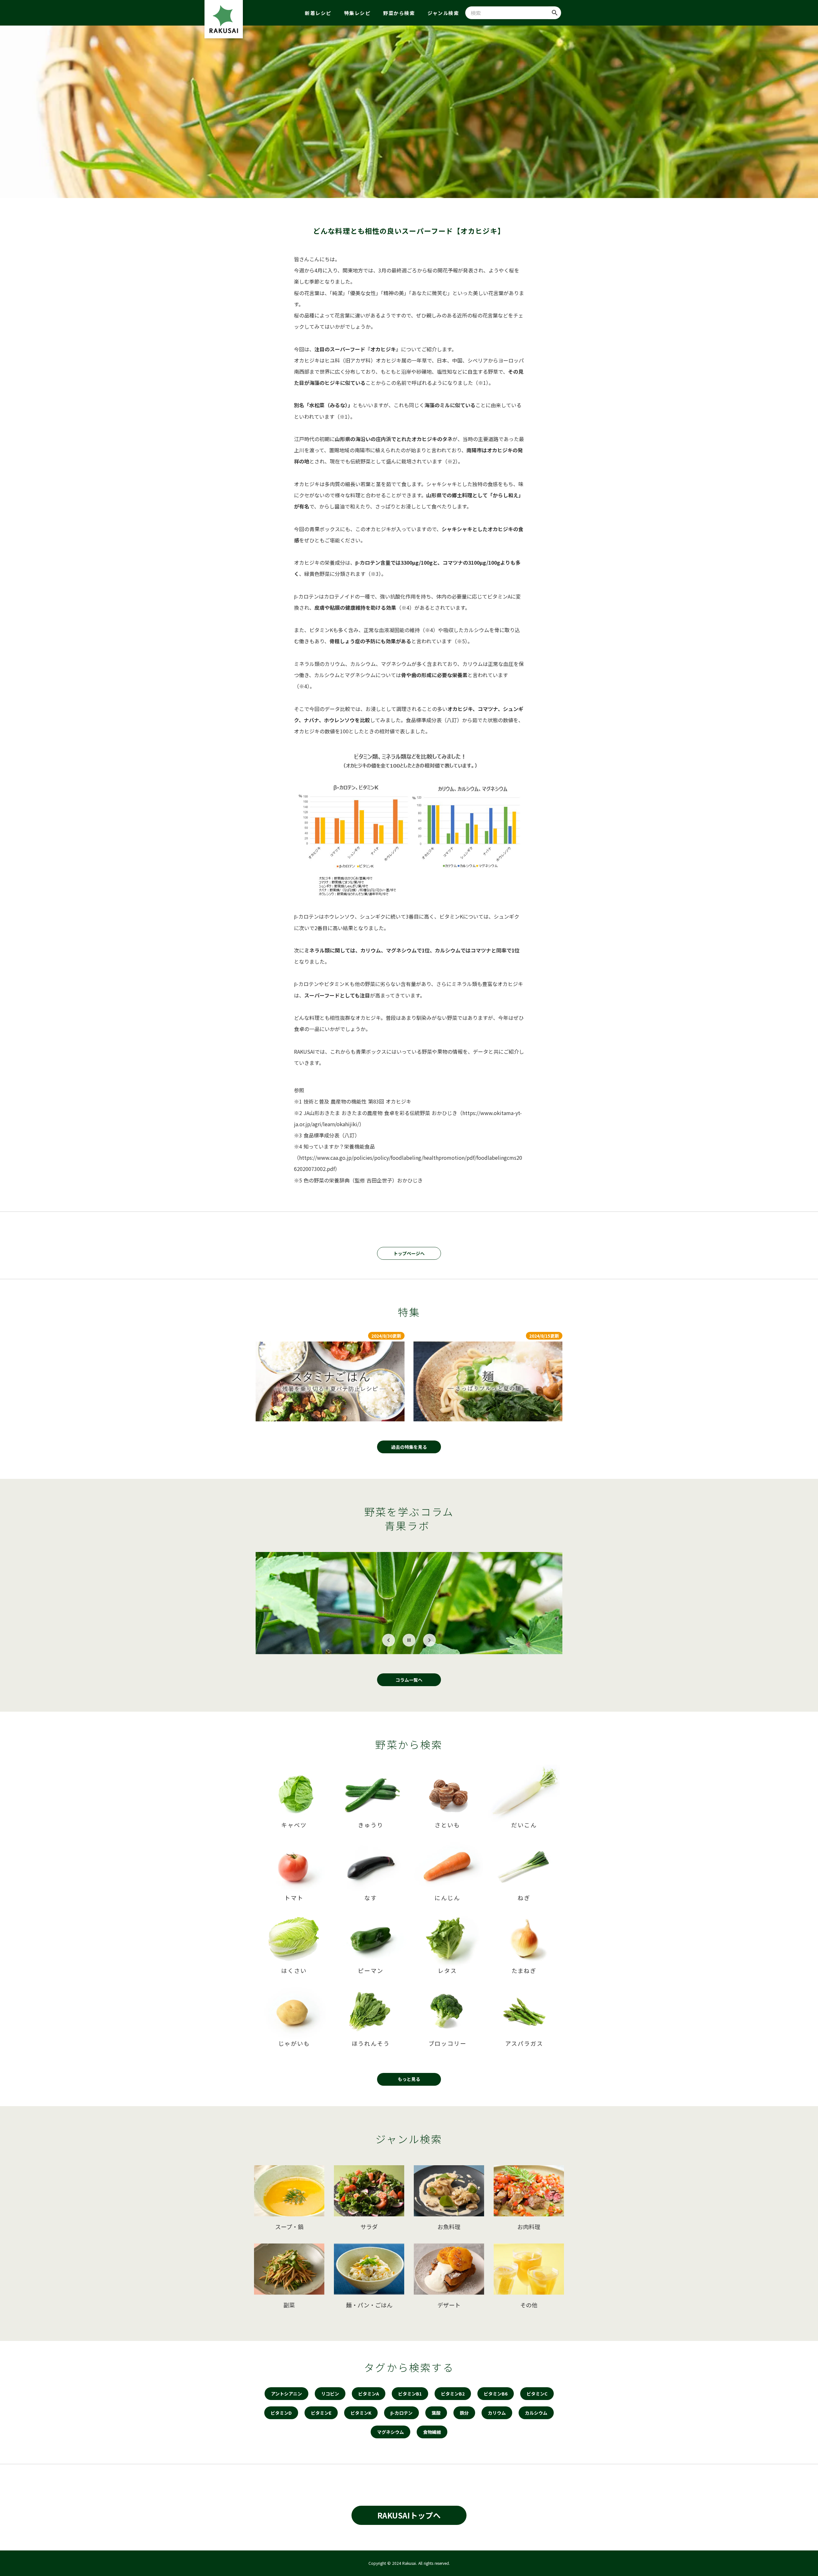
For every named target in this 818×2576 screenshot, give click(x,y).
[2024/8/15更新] (488, 1381)
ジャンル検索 (443, 13)
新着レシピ (318, 13)
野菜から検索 (399, 13)
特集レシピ (357, 13)
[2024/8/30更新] (330, 1381)
